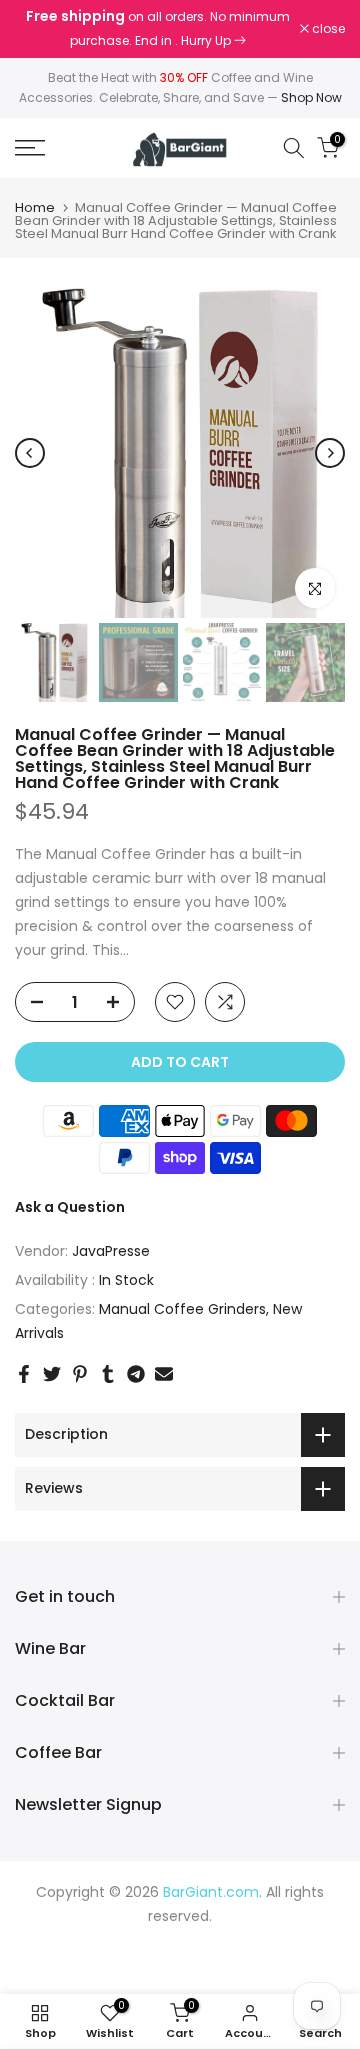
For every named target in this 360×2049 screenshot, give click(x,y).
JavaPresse (111, 1251)
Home (35, 207)
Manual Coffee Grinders (182, 1309)
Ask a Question (70, 1207)
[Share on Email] (164, 1374)
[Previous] (30, 453)
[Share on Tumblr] (108, 1374)
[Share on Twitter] (52, 1374)
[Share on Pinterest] (80, 1374)
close (327, 29)
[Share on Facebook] (24, 1374)
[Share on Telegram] (136, 1374)
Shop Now (311, 97)
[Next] (330, 453)
